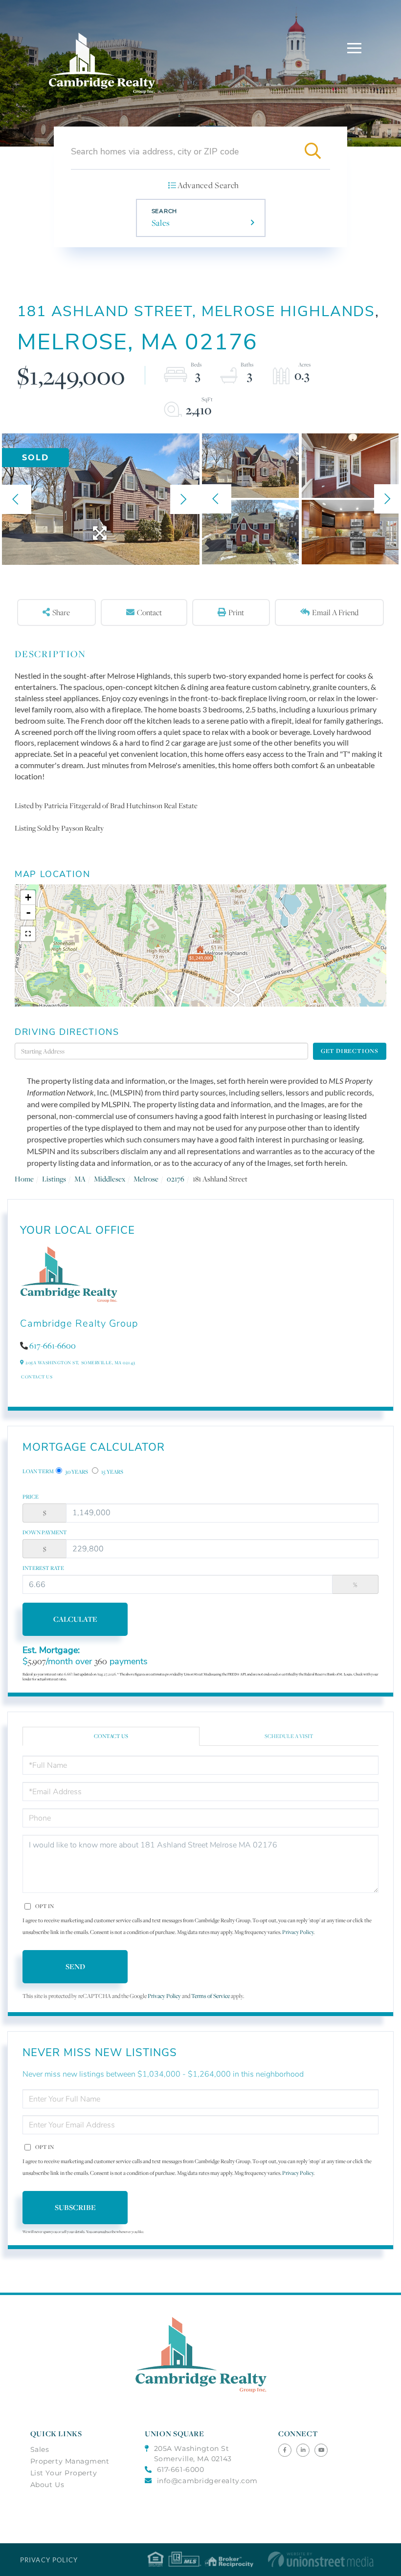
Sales (161, 223)
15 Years (112, 1472)
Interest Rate (43, 1568)
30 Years (76, 1472)
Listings (54, 1179)
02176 (176, 1179)
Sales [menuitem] (40, 2449)
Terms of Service (211, 1996)
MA (80, 1179)
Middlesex (110, 1179)
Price (31, 1497)
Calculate (75, 1619)
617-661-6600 (53, 1346)
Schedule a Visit (289, 1736)
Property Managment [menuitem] (70, 2461)
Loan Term (38, 1471)
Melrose (146, 1179)
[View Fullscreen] (28, 934)
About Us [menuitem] (47, 2485)
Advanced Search (208, 185)
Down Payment (45, 1532)
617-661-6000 (180, 2469)
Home (24, 1179)
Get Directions (350, 1051)
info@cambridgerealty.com (207, 2481)
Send (75, 1966)
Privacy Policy (298, 1932)
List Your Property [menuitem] (64, 2473)
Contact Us (37, 1377)
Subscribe (75, 2207)
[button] (312, 151)
